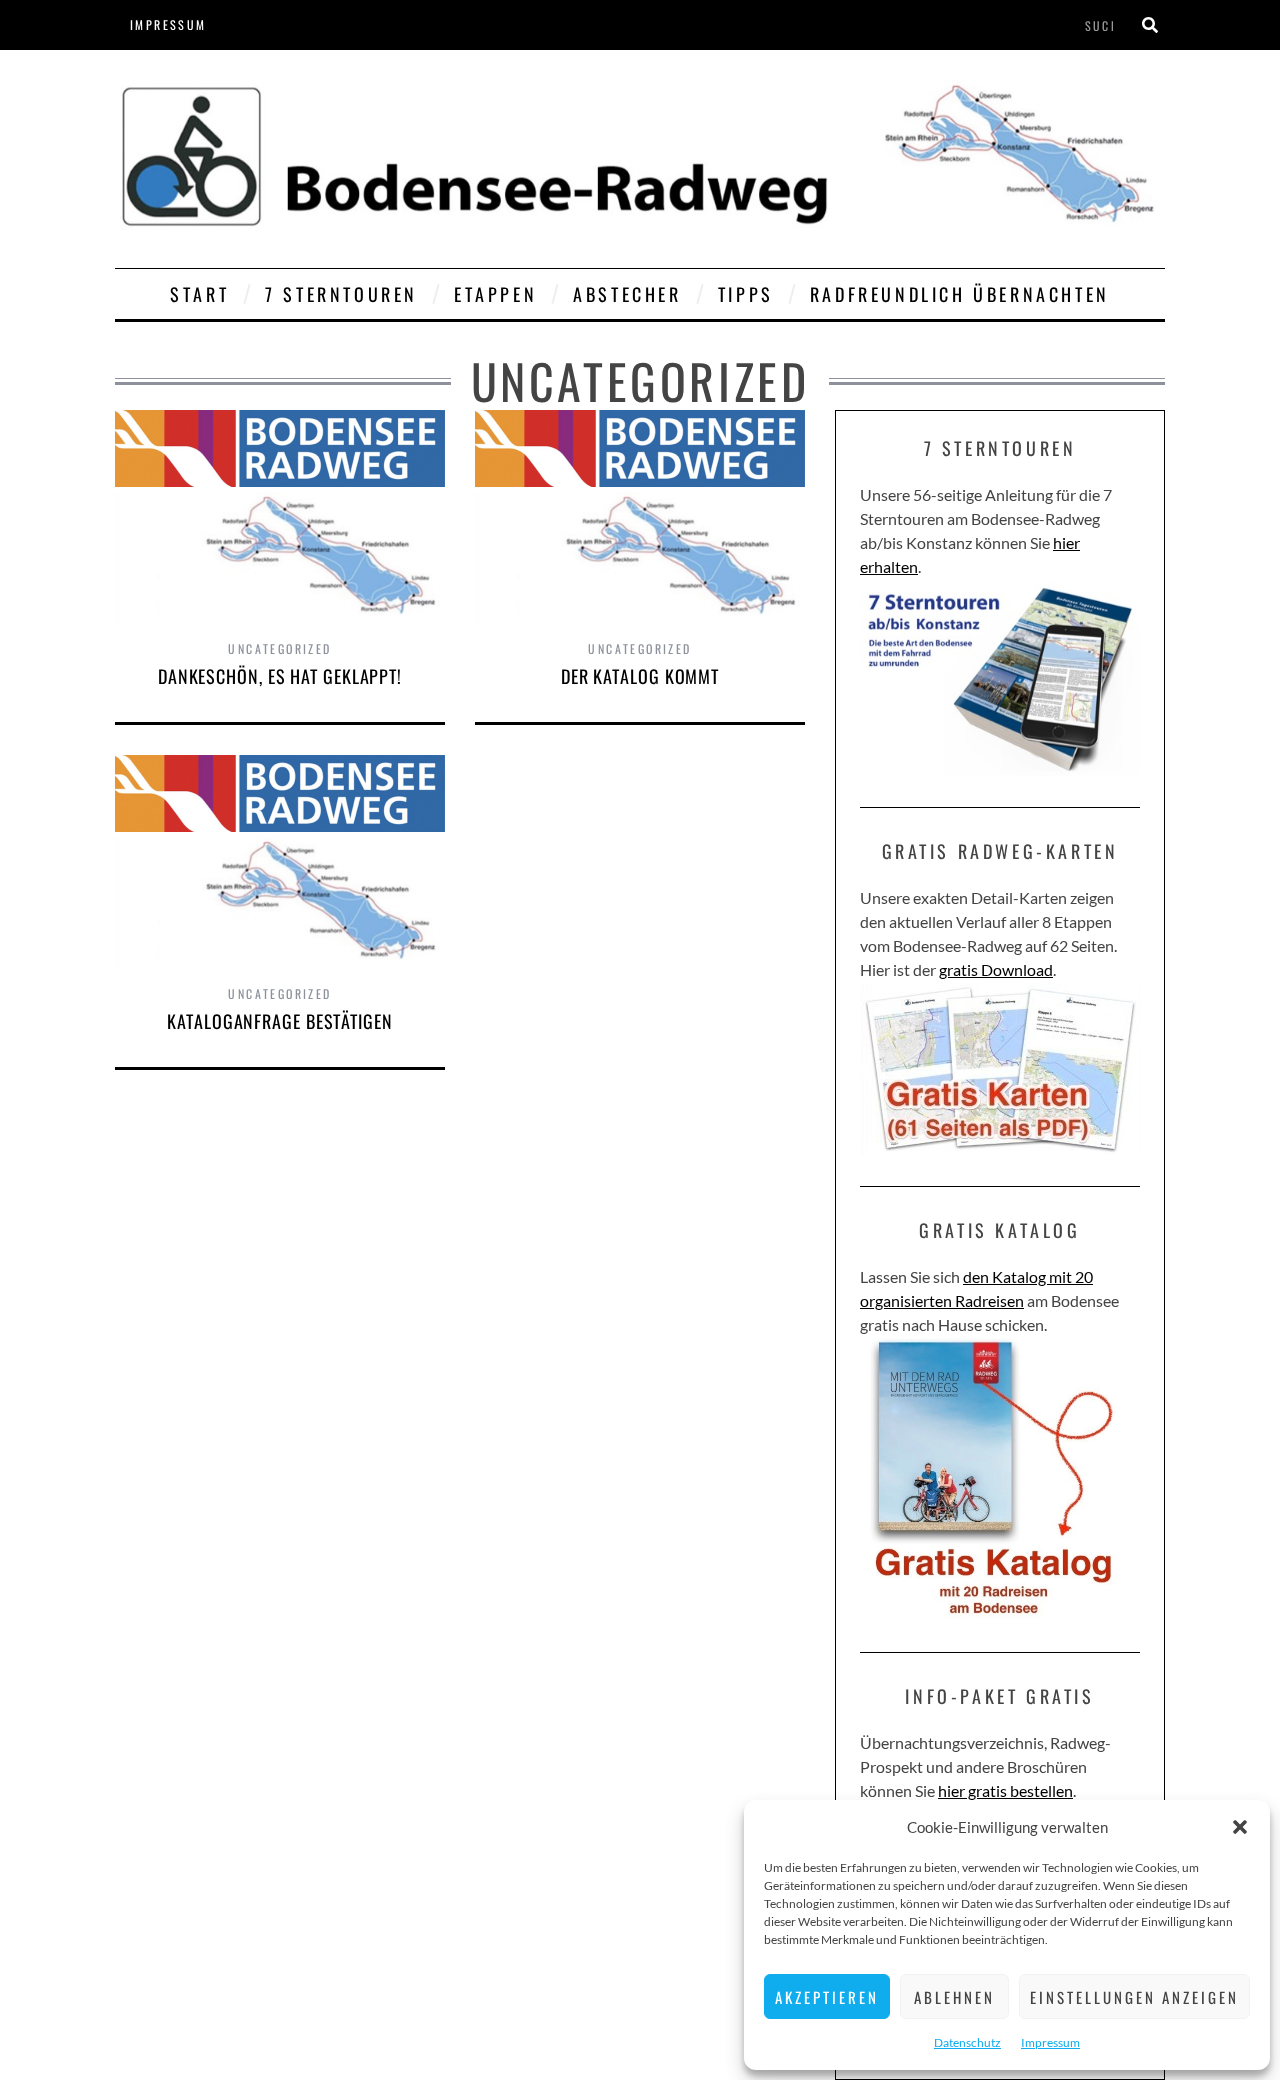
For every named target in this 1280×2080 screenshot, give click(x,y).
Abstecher (627, 294)
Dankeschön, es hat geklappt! (280, 676)
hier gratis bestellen (1005, 1790)
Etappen (495, 294)
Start (199, 294)
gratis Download (996, 969)
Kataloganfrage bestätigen (280, 1021)
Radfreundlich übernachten (960, 294)
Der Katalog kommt (640, 676)
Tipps (746, 294)
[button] (1240, 1827)
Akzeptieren (827, 1997)
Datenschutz (967, 2042)
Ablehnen (954, 1997)
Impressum (1050, 2042)
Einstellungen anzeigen (1134, 1997)
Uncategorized (279, 648)
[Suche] (1150, 25)
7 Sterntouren (341, 294)
